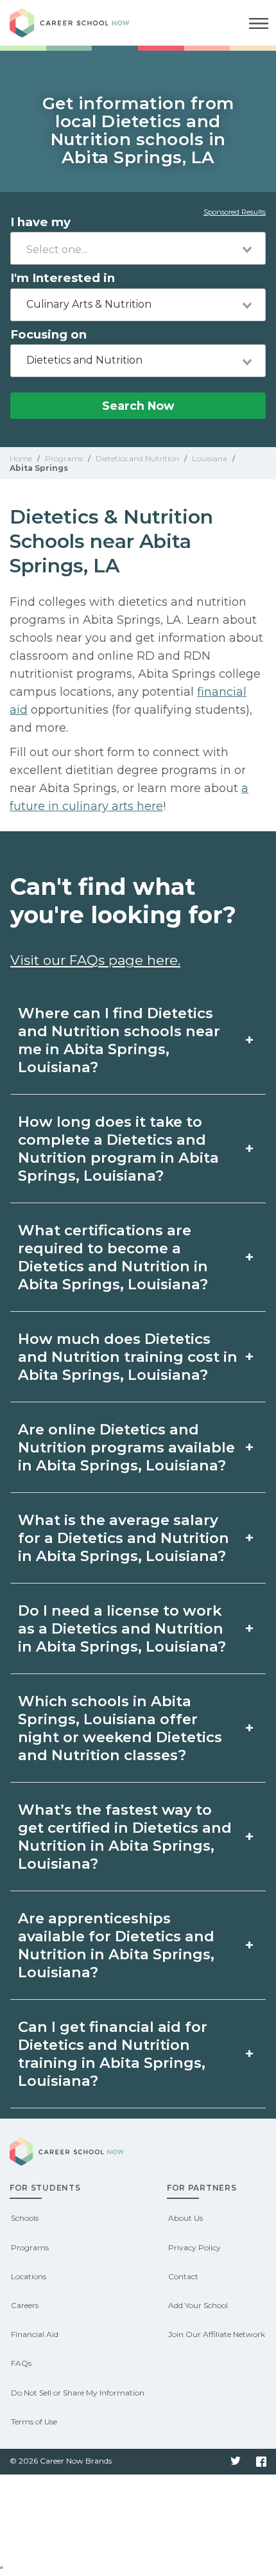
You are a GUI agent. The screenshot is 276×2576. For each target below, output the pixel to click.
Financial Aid (35, 2334)
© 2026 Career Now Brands (61, 2461)
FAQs (21, 2363)
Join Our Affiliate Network (217, 2334)
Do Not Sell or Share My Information (78, 2393)
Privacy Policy (194, 2247)
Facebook (261, 2462)
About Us (185, 2218)
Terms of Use (34, 2422)
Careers (25, 2305)
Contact (183, 2276)
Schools (25, 2218)
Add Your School (198, 2305)
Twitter (236, 2462)
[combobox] (138, 248)
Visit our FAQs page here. (95, 960)
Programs (30, 2247)
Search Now (138, 406)
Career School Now (80, 23)
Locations (29, 2276)
